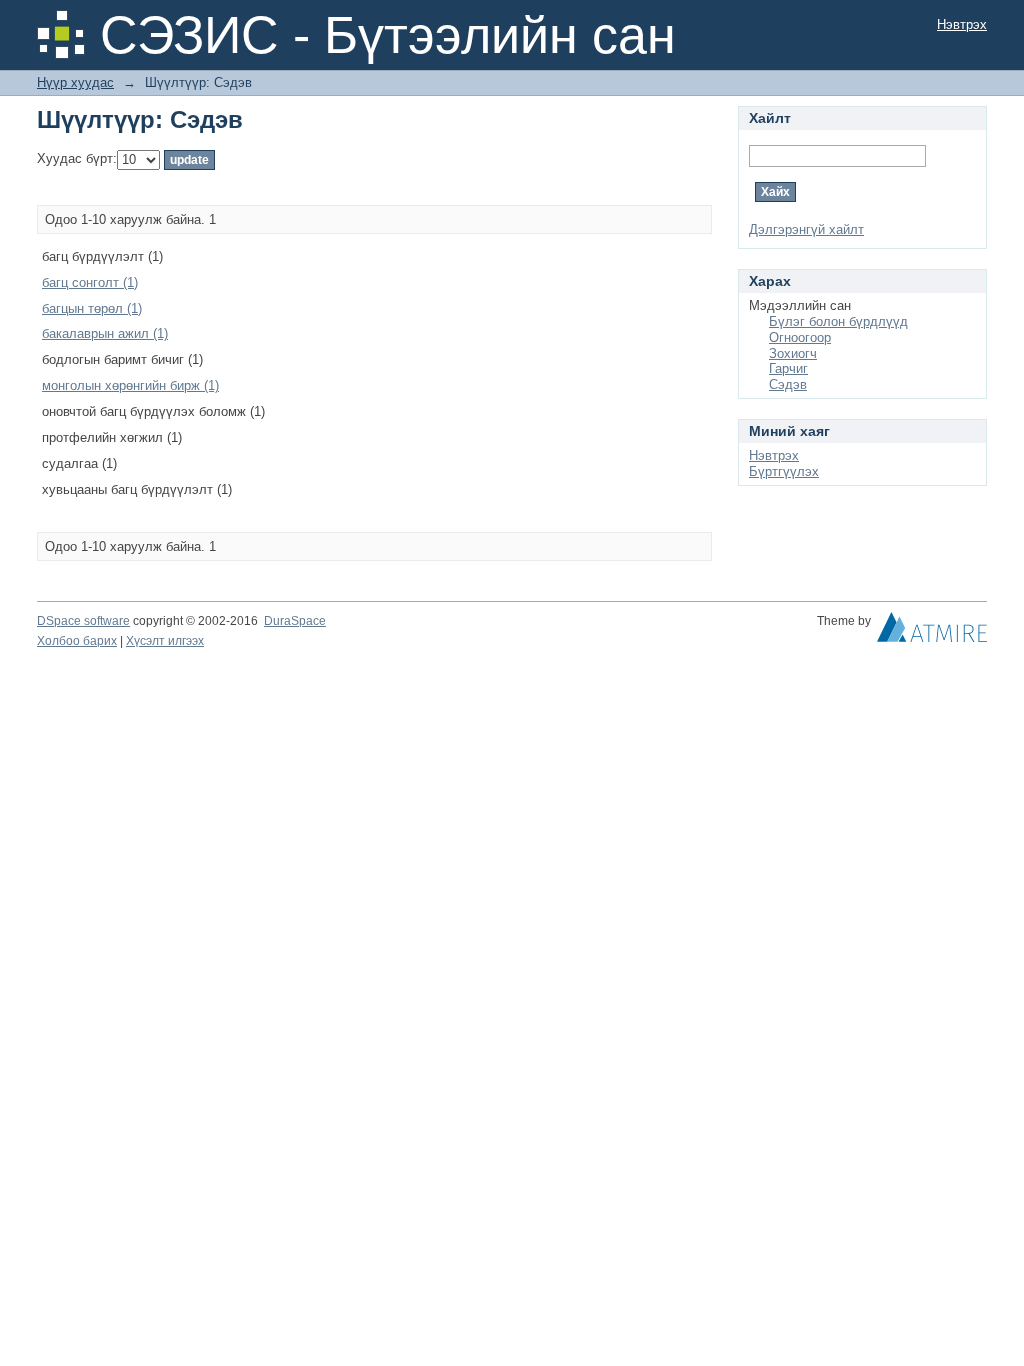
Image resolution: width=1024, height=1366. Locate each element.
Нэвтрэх (962, 24)
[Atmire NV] (932, 632)
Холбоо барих (77, 641)
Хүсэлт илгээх (165, 641)
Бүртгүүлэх (784, 471)
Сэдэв (788, 384)
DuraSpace (295, 621)
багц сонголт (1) (90, 282)
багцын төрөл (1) (92, 308)
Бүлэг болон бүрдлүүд (838, 321)
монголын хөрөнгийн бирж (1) (130, 385)
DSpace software (83, 621)
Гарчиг (788, 368)
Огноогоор (800, 337)
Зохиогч (793, 353)
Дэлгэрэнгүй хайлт (806, 229)
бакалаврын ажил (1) (105, 333)
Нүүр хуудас (75, 82)
